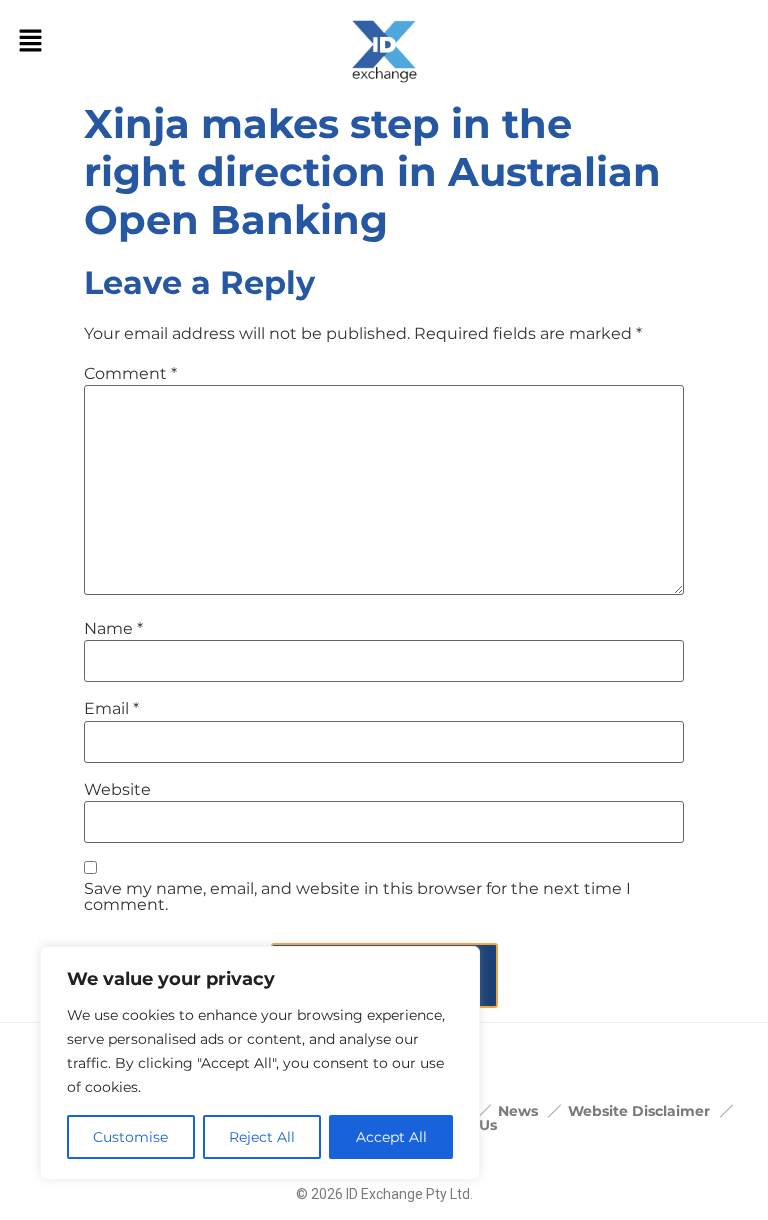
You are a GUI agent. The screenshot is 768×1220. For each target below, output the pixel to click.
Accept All (391, 1137)
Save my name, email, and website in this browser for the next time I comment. (357, 897)
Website (117, 790)
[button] (30, 42)
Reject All (262, 1137)
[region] (260, 1063)
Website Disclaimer (639, 1111)
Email (111, 709)
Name (113, 629)
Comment (130, 374)
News (518, 1111)
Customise (130, 1137)
